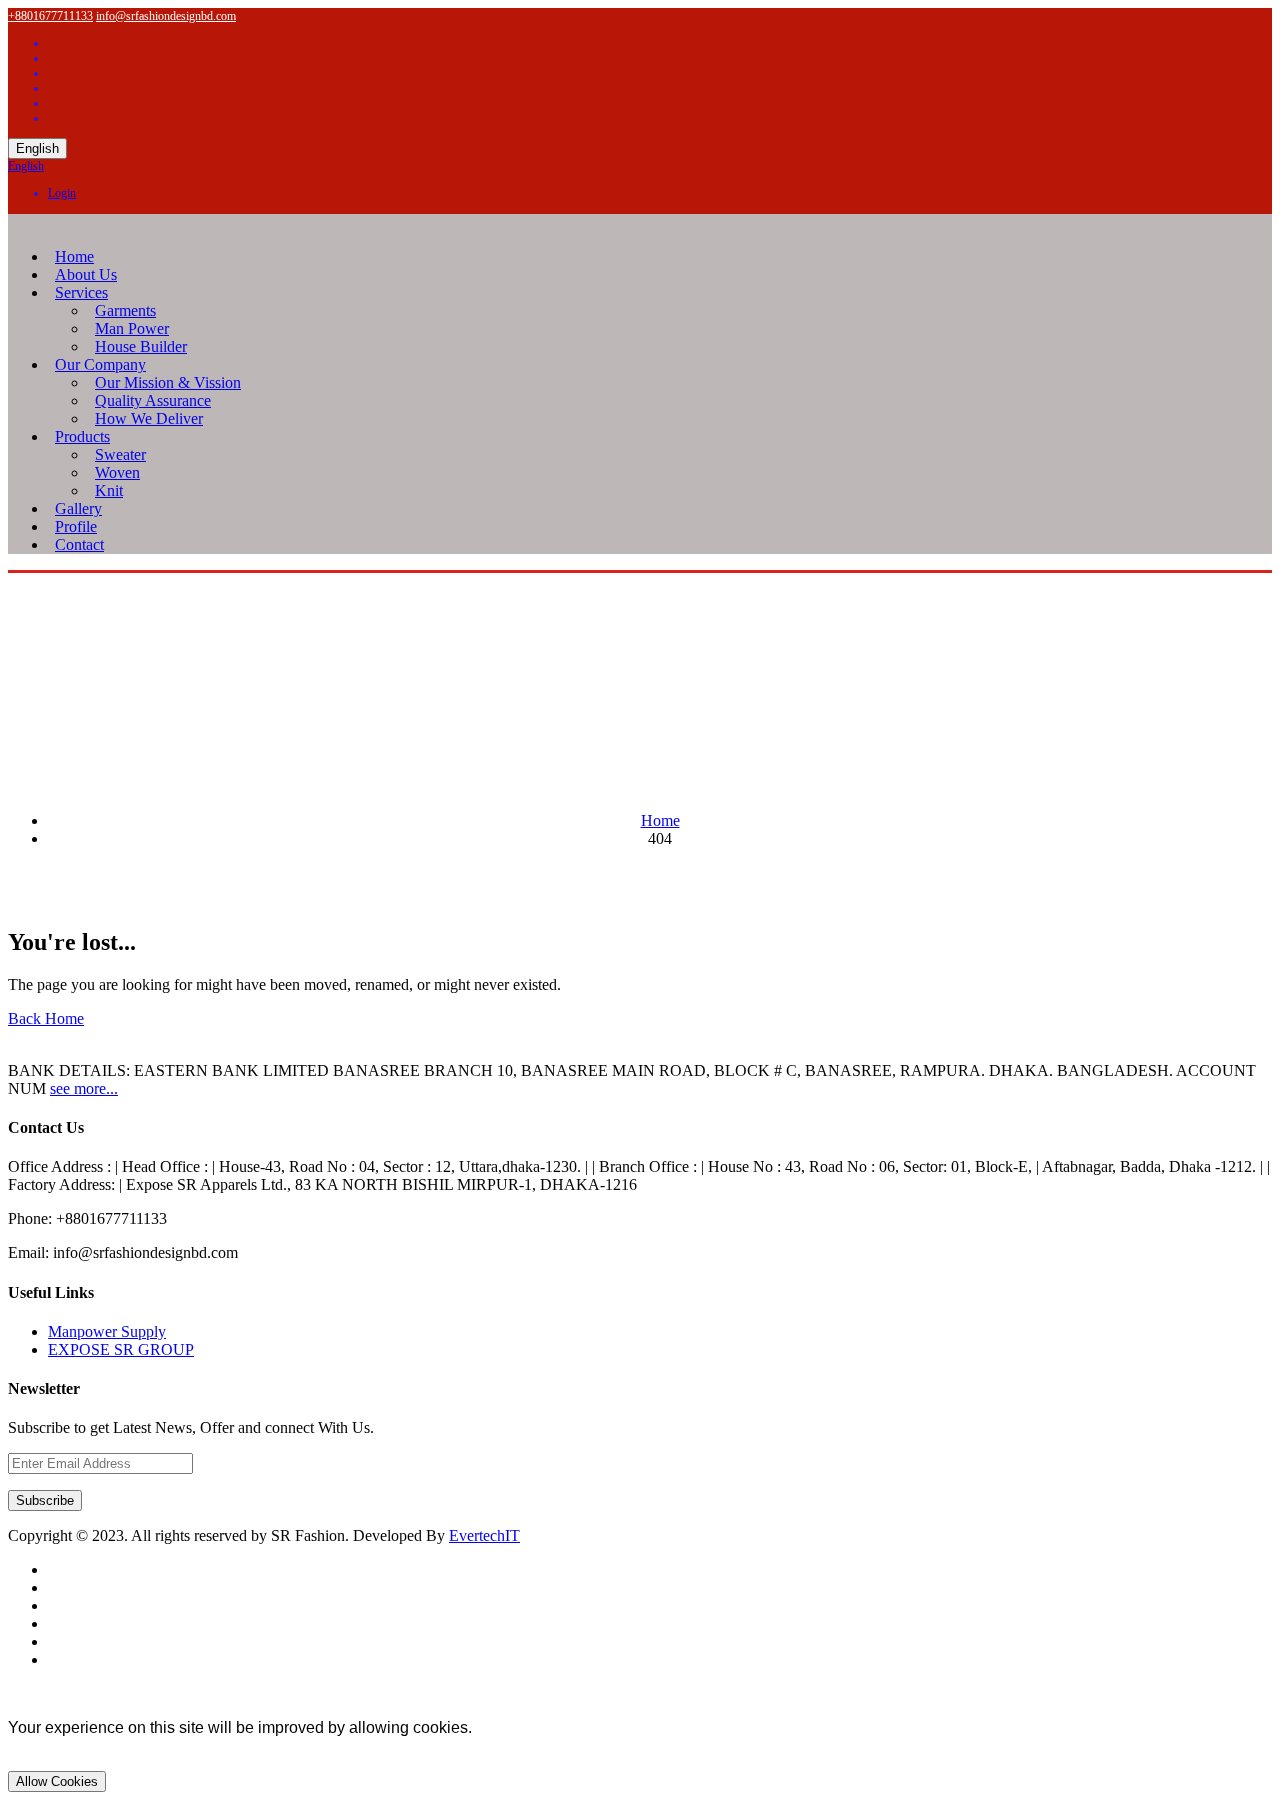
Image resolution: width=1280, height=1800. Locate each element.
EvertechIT (484, 1535)
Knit (109, 490)
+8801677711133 (50, 16)
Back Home (46, 1018)
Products (82, 436)
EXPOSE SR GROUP (121, 1349)
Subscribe (45, 1500)
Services (81, 292)
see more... (84, 1088)
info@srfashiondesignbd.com (166, 16)
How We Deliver (149, 418)
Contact (79, 544)
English (37, 148)
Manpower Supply (107, 1331)
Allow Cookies (57, 1781)
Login (62, 193)
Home (660, 820)
